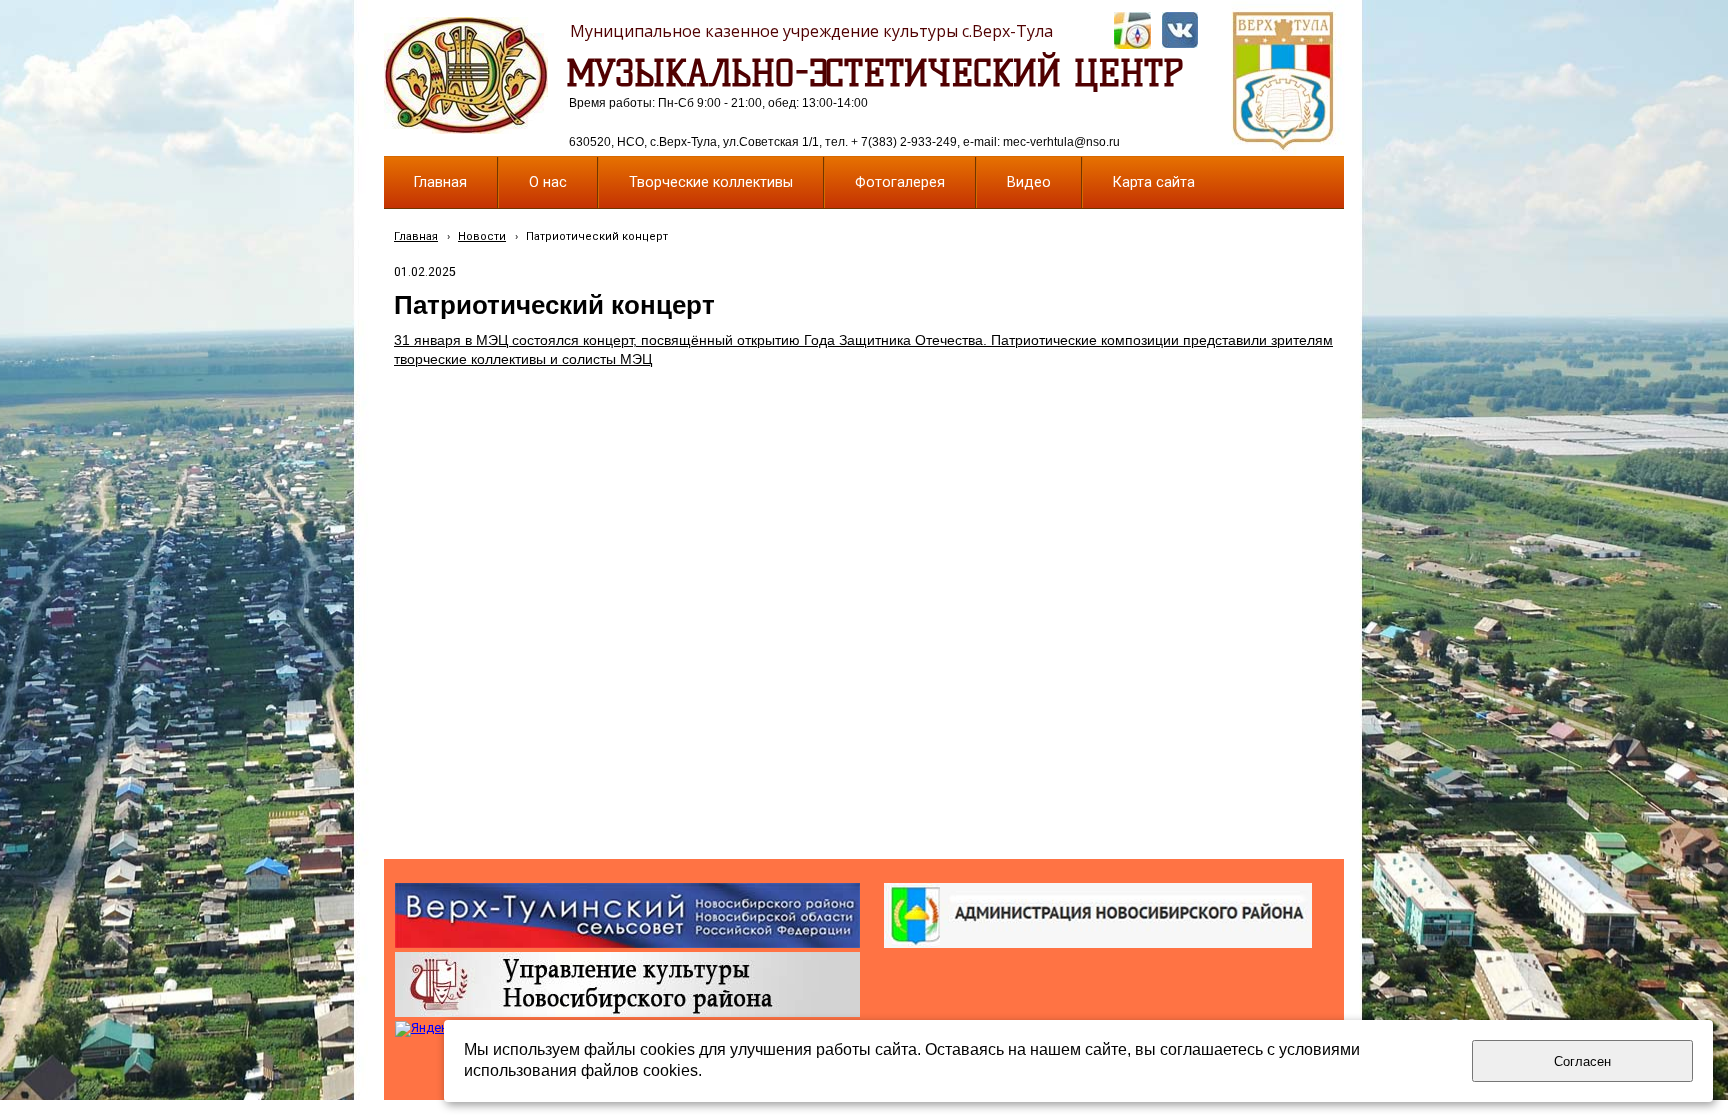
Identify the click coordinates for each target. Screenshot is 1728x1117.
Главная (416, 236)
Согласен (1582, 1061)
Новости (482, 236)
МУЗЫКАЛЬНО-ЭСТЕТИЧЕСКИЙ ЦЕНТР (875, 73)
